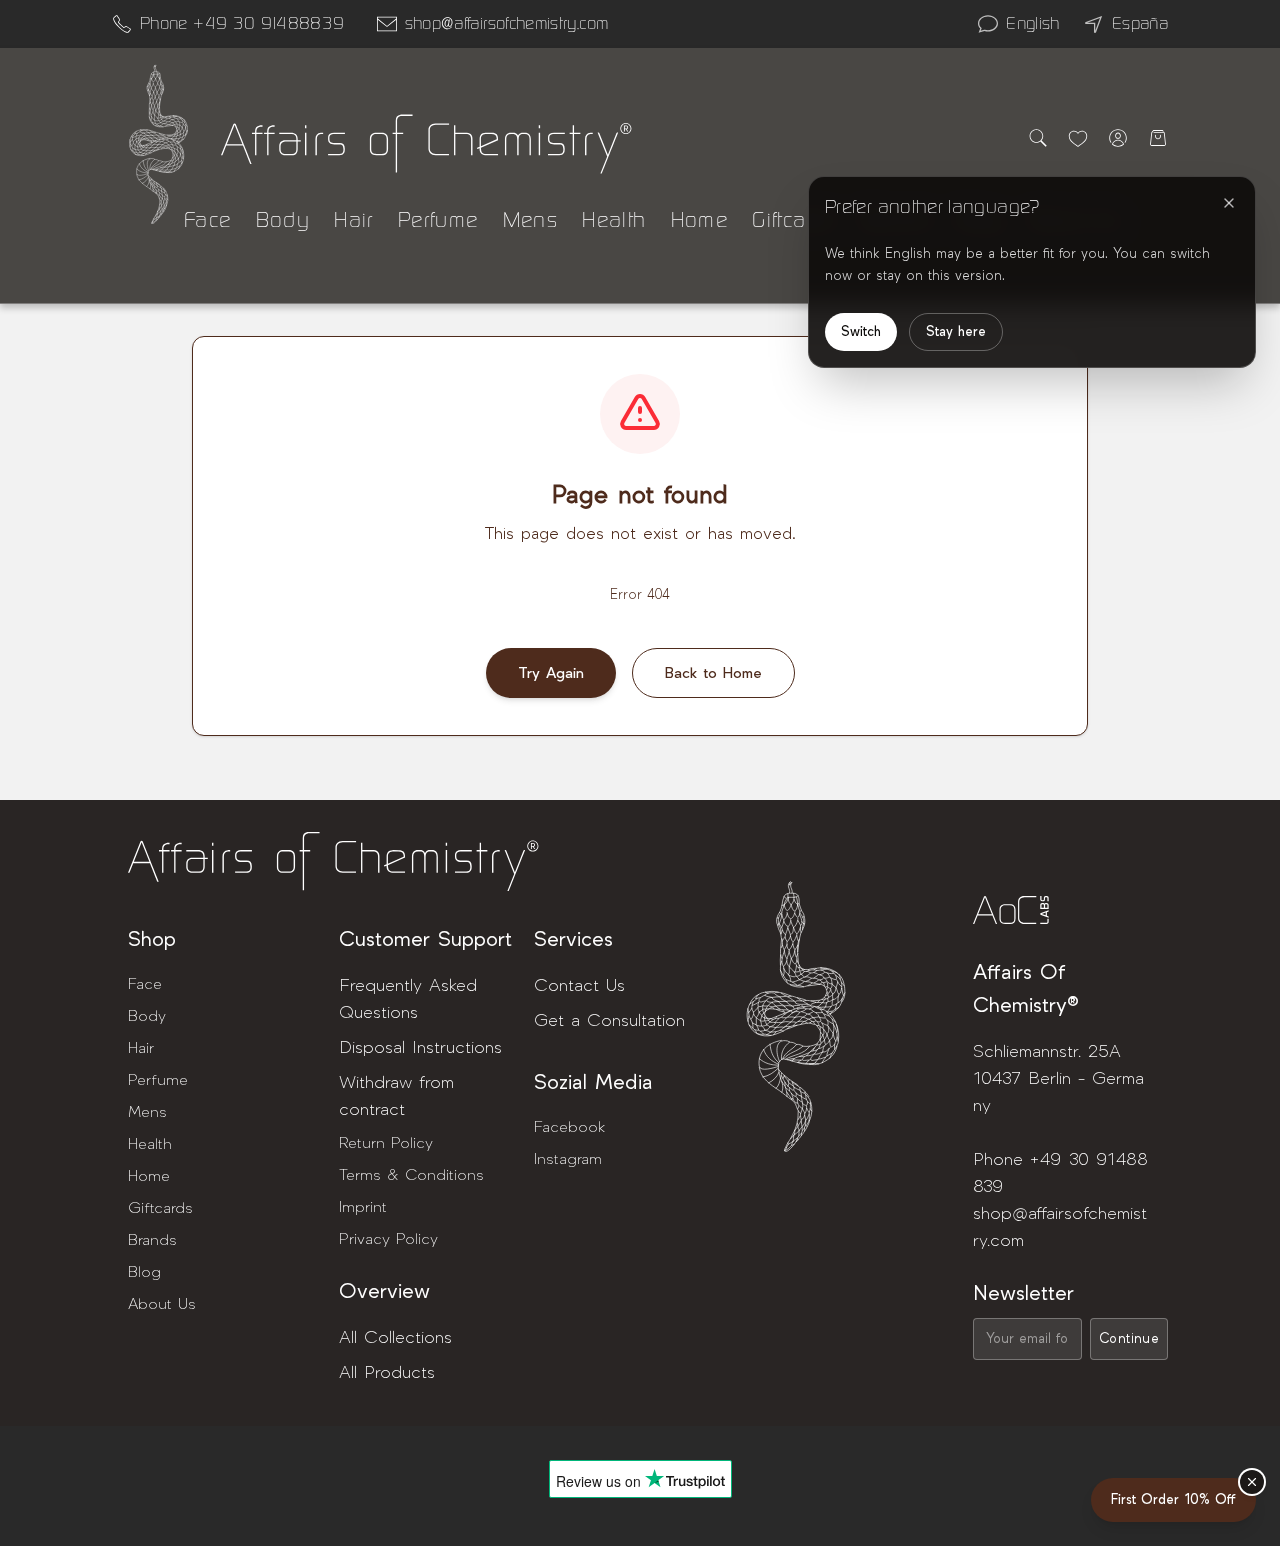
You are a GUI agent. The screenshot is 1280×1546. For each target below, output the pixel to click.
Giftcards (795, 220)
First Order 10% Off (1173, 1499)
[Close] (1229, 203)
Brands (152, 1240)
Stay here (956, 331)
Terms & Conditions (411, 1175)
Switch (861, 331)
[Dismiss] (1252, 1482)
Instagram (568, 1159)
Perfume (438, 220)
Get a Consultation (609, 1020)
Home (700, 220)
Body (283, 220)
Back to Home (713, 672)
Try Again (551, 672)
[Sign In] (1118, 138)
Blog (144, 1272)
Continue (1129, 1338)
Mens (531, 220)
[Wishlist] (1078, 138)
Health (614, 220)
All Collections (395, 1337)
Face (208, 220)
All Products (387, 1372)
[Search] (1038, 138)
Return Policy (386, 1143)
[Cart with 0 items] (1158, 138)
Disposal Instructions (420, 1047)
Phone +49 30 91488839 (242, 23)
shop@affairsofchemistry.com (507, 23)
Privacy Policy (388, 1239)
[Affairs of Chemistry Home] (158, 144)
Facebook (569, 1127)
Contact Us (579, 985)
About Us (162, 1304)
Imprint (363, 1207)
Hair (354, 220)
